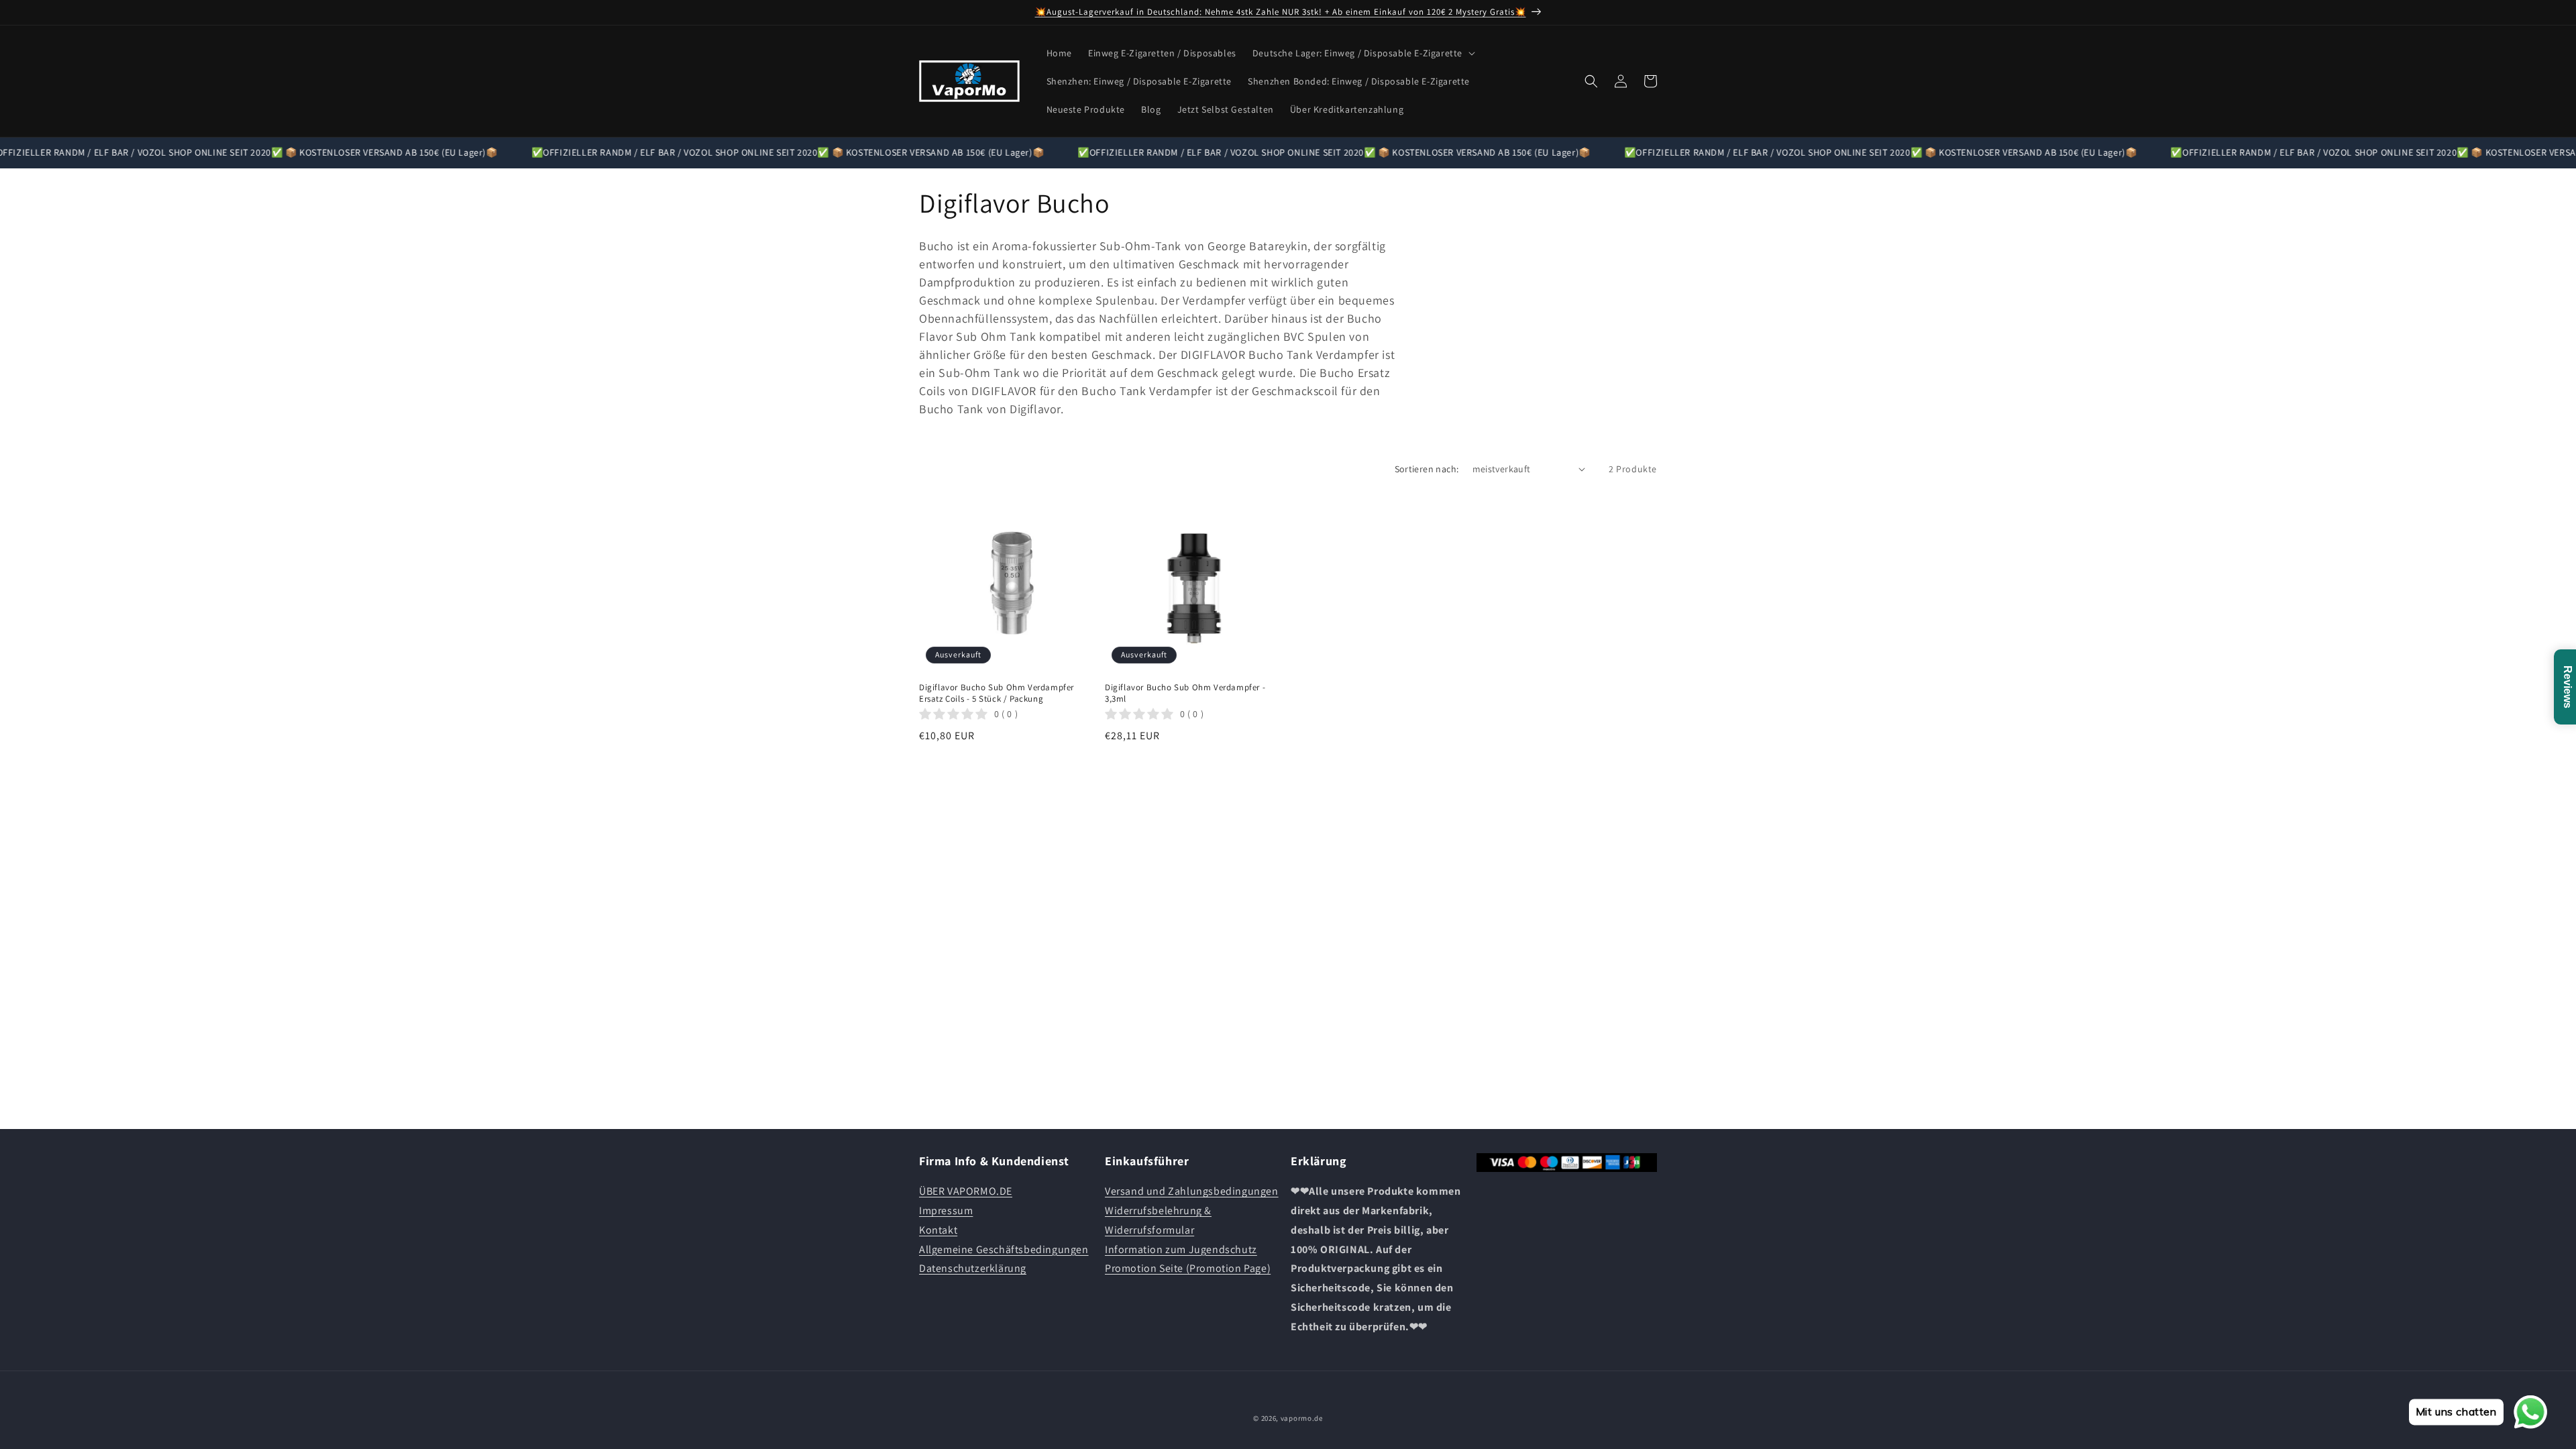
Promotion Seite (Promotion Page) (1188, 1268)
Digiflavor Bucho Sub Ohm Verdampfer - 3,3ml (1185, 693)
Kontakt (938, 1230)
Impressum (946, 1211)
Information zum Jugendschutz (1181, 1249)
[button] (1362, 53)
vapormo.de (1302, 1418)
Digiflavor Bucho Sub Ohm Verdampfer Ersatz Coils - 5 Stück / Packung (997, 693)
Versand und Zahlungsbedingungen (1192, 1191)
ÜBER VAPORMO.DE (966, 1191)
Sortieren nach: (1427, 469)
